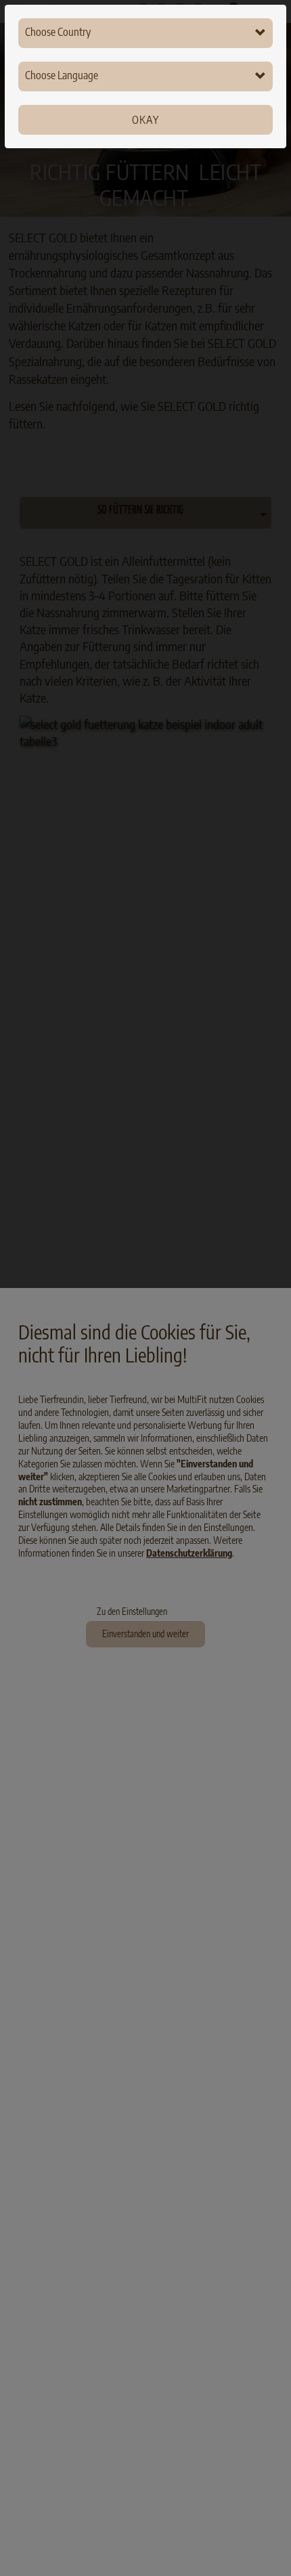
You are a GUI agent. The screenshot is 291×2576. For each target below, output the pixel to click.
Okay (145, 120)
